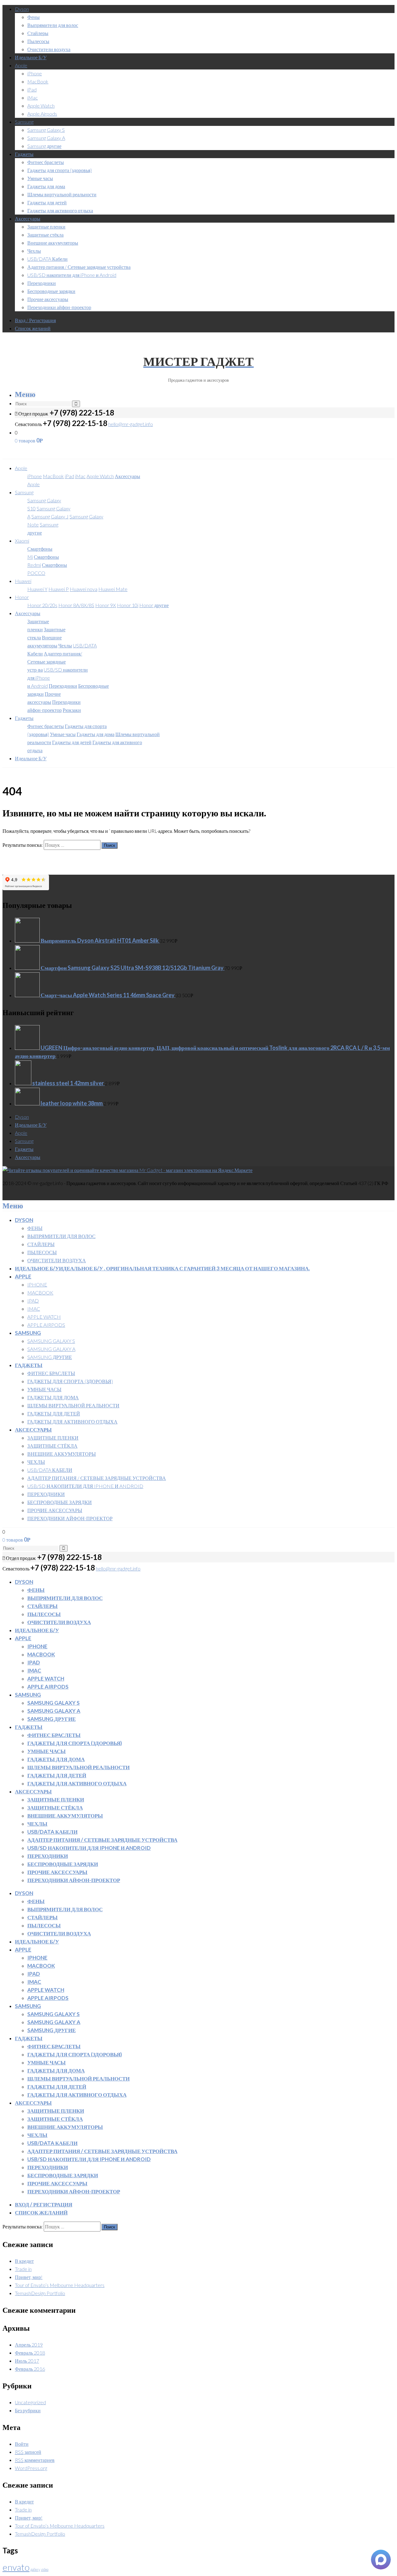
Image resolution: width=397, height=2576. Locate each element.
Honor (22, 597)
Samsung (24, 122)
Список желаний (33, 328)
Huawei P (59, 589)
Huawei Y (37, 589)
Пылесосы (38, 41)
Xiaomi (22, 541)
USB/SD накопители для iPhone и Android (72, 275)
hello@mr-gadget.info (131, 424)
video (45, 2569)
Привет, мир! (29, 2277)
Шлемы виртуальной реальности (62, 194)
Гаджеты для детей (47, 202)
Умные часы (40, 178)
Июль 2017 (27, 2361)
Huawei (23, 581)
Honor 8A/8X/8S (76, 605)
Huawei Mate (113, 589)
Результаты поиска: (23, 845)
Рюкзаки (72, 710)
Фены (33, 17)
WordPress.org (31, 2468)
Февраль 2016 (30, 2369)
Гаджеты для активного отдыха (60, 210)
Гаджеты (24, 154)
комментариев (35, 2460)
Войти (22, 2444)
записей (28, 2452)
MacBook (38, 81)
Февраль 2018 (30, 2353)
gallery (35, 2569)
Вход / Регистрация (35, 320)
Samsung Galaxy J (50, 516)
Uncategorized (30, 2402)
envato (16, 2567)
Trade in (23, 2269)
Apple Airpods (42, 114)
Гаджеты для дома (46, 186)
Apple (21, 65)
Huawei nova (84, 589)
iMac (33, 98)
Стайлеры (38, 33)
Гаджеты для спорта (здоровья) (60, 170)
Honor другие (154, 605)
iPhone (35, 73)
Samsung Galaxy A (46, 138)
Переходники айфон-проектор (59, 307)
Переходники (42, 283)
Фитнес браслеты (46, 162)
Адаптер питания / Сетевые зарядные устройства (79, 267)
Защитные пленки (46, 227)
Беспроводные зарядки (51, 291)
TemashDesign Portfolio (40, 2293)
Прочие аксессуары (48, 299)
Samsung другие (44, 146)
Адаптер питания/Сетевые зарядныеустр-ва (55, 662)
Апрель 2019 (29, 2345)
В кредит (24, 2261)
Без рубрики (28, 2410)
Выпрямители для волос (53, 25)
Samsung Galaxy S (46, 130)
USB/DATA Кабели (47, 259)
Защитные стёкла (45, 235)
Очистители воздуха (49, 49)
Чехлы (34, 251)
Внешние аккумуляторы (53, 243)
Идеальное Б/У (31, 57)
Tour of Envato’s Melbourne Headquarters (60, 2285)
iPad (32, 89)
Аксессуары (28, 218)
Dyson (22, 9)
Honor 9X (106, 605)
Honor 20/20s (42, 605)
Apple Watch (41, 106)
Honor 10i (128, 605)
